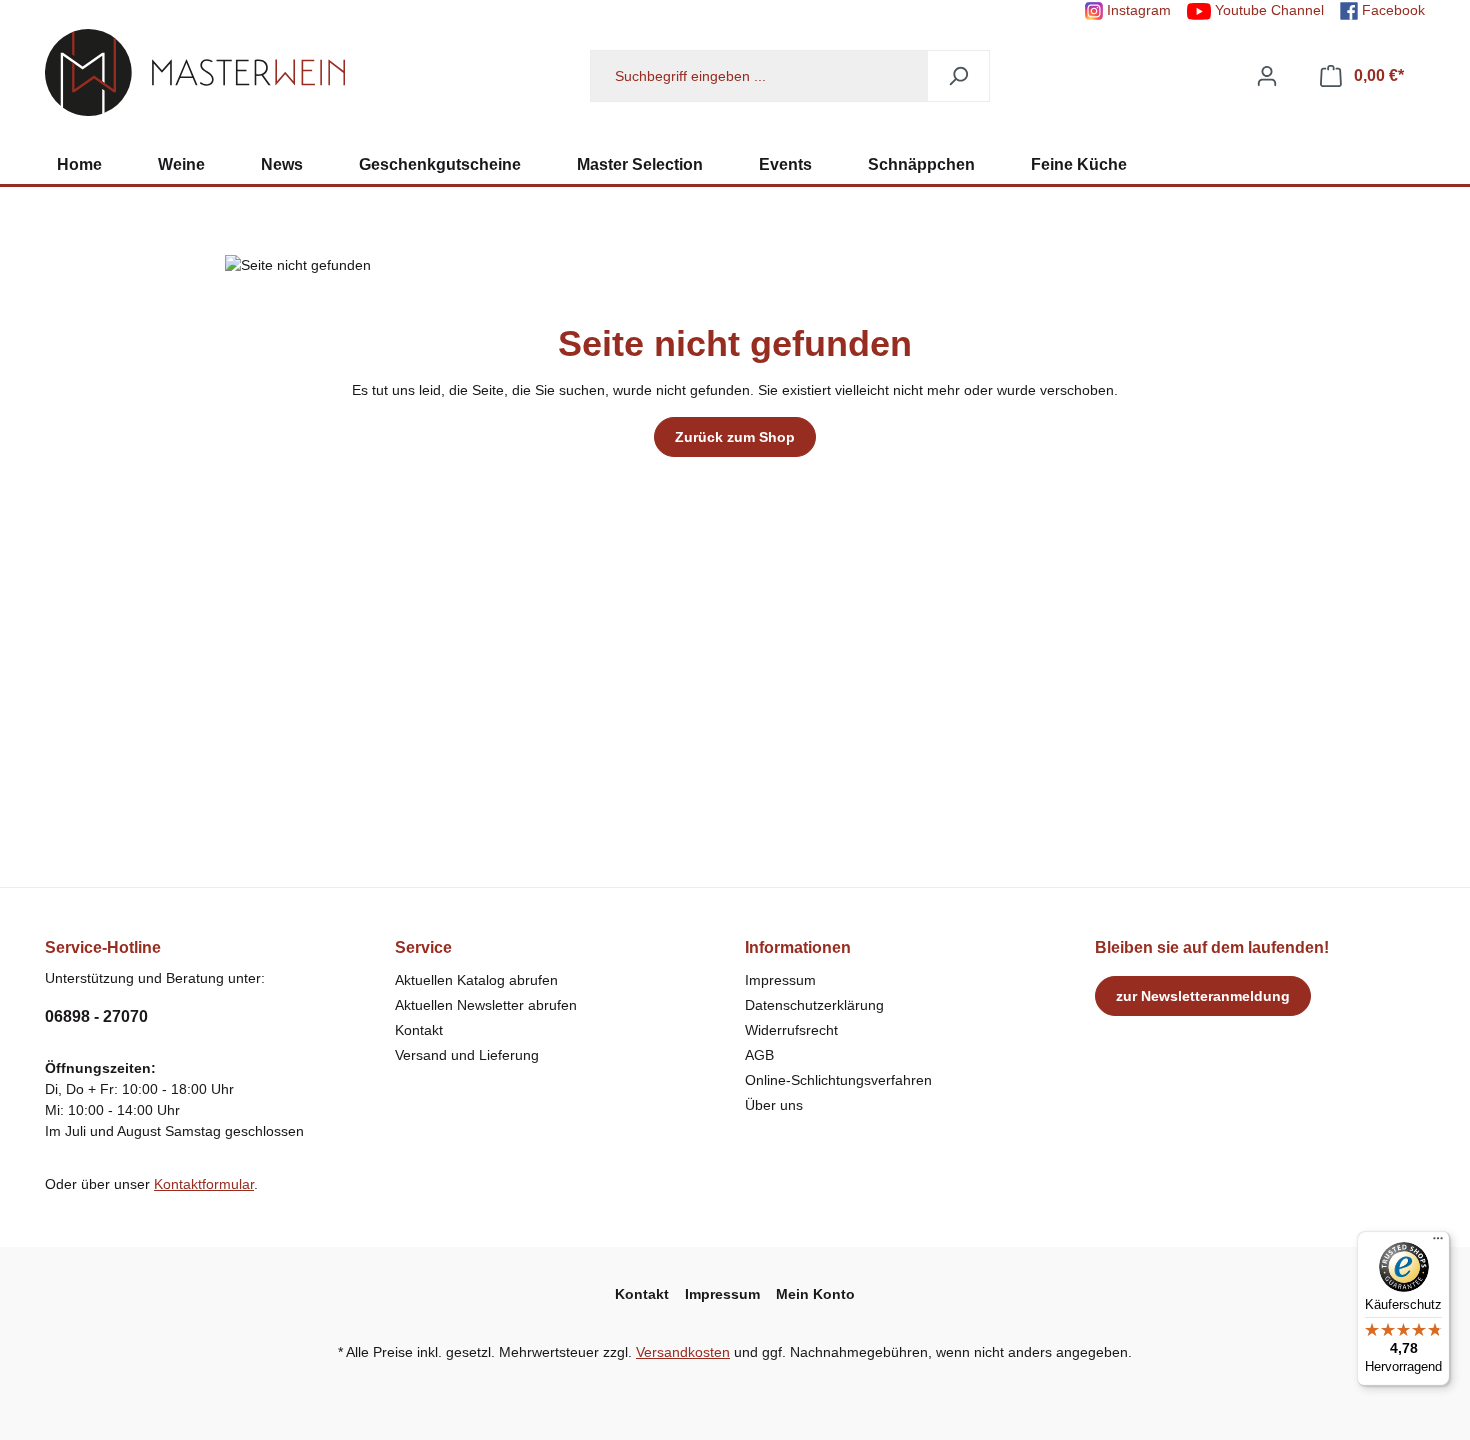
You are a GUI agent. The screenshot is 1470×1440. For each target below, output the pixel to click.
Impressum (780, 980)
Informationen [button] (798, 947)
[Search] (958, 76)
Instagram (1137, 10)
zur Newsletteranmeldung (1203, 996)
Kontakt (419, 1030)
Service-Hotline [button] (103, 947)
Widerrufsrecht (791, 1030)
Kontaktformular (204, 1184)
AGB (759, 1055)
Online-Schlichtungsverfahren (838, 1080)
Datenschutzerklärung (814, 1005)
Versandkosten (683, 1352)
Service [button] (423, 947)
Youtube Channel (1267, 10)
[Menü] (1438, 1243)
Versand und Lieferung (467, 1055)
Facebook (1391, 10)
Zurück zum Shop (735, 437)
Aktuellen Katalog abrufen (476, 980)
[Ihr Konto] (1267, 76)
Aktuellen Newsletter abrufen (486, 1005)
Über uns (774, 1105)
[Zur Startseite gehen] (195, 72)
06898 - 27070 (96, 1016)
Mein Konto (815, 1294)
